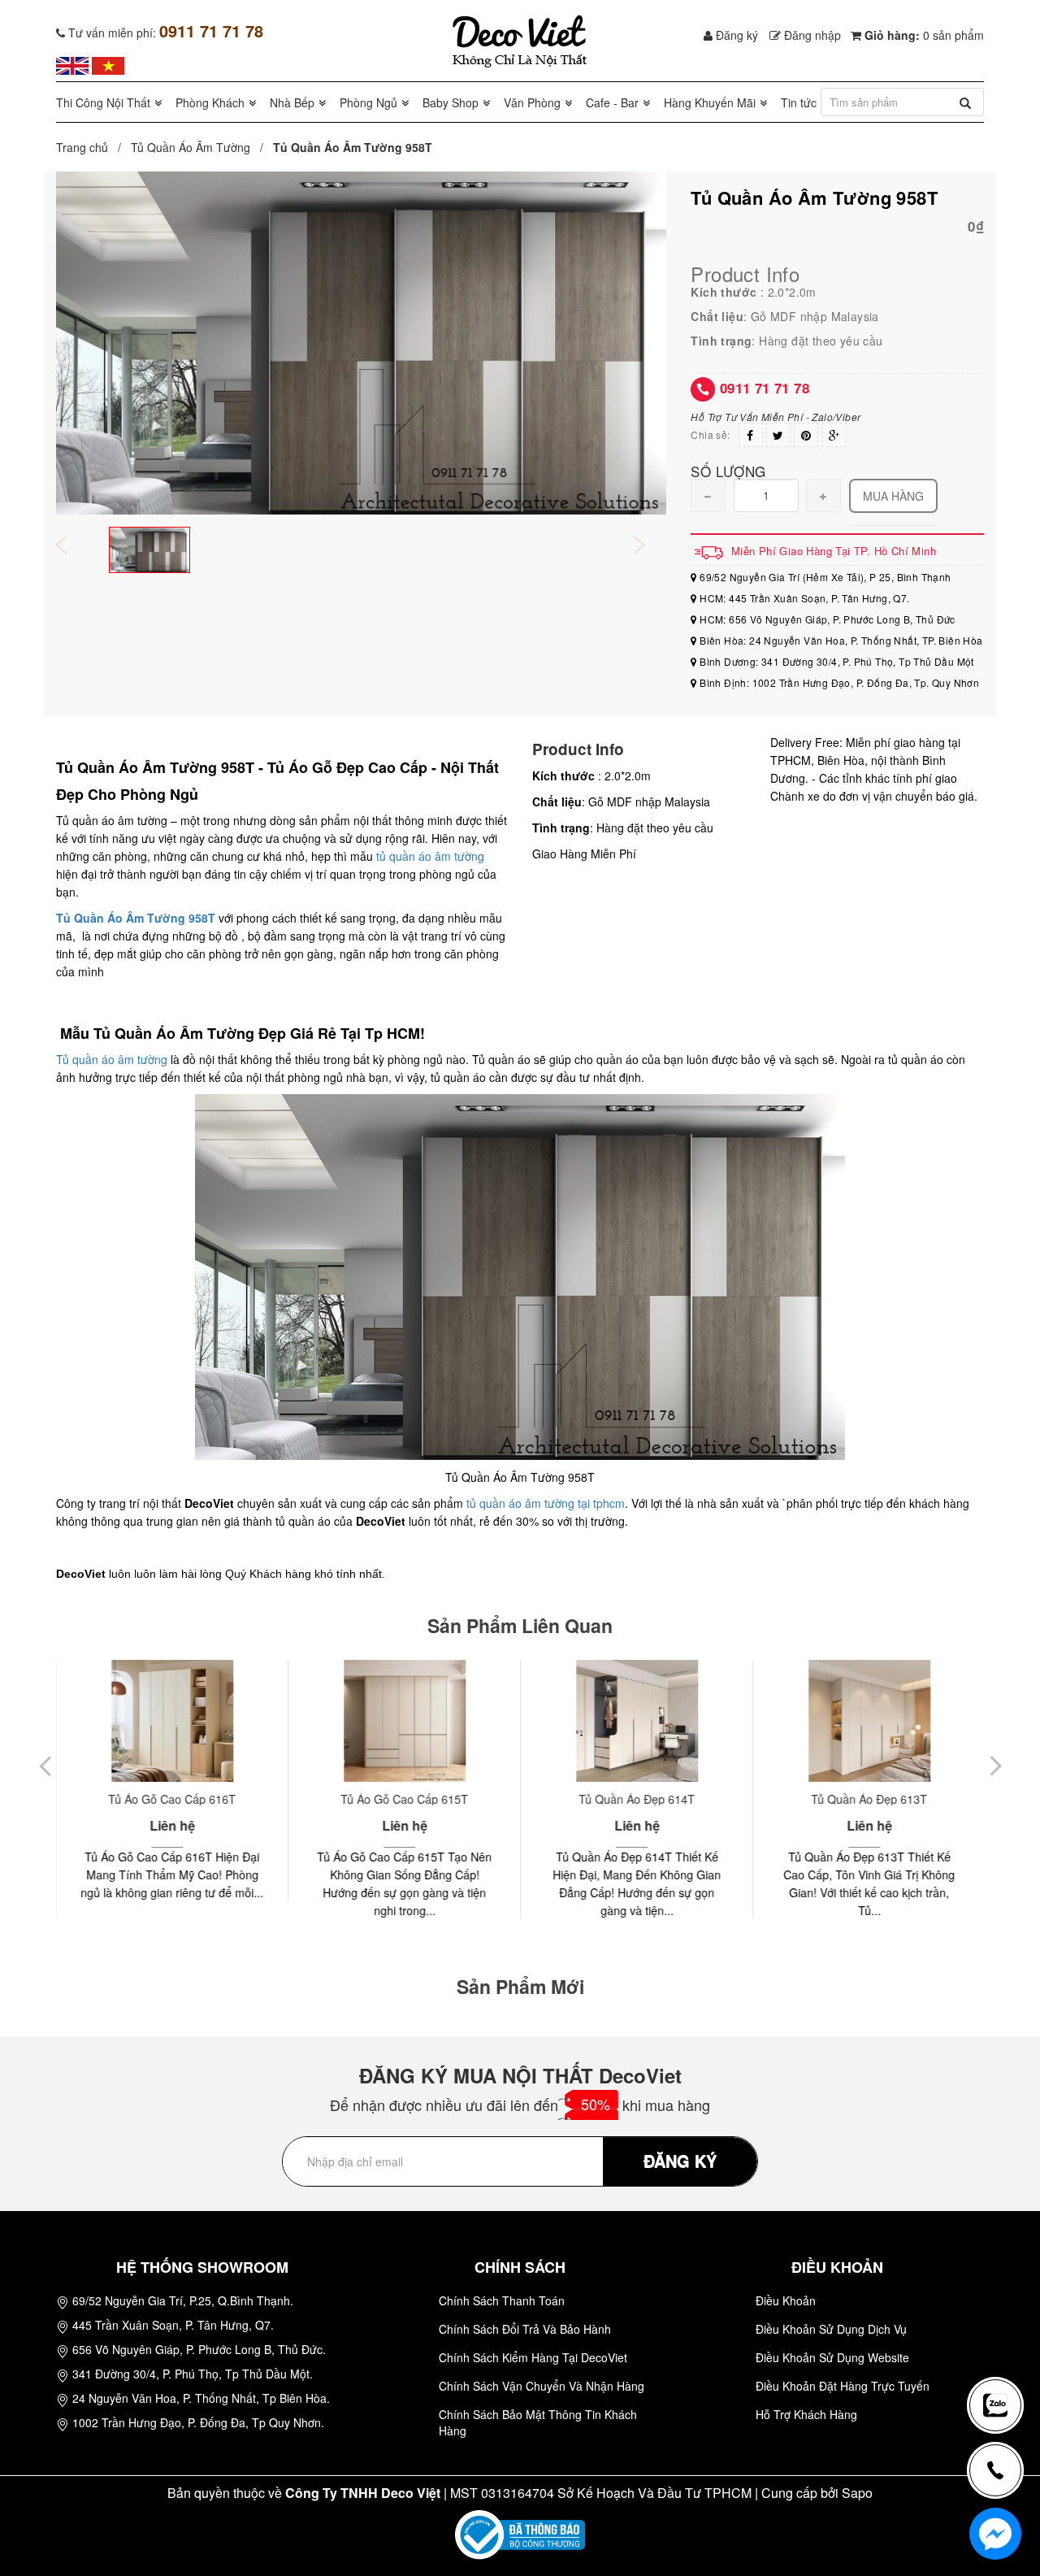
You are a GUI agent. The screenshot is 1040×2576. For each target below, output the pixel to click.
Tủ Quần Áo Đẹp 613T (869, 1799)
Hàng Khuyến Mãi (710, 102)
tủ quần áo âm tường (430, 856)
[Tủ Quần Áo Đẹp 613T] (869, 1721)
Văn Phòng (532, 102)
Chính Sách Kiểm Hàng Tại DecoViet (533, 2357)
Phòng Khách (210, 102)
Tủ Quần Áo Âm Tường (191, 147)
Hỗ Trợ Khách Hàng (806, 2414)
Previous (72, 547)
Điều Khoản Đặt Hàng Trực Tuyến (843, 2386)
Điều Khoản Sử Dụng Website (832, 2357)
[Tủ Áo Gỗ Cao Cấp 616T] (172, 1721)
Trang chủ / (92, 147)
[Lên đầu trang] (1003, 2352)
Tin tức (799, 102)
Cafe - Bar (612, 102)
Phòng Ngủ (368, 102)
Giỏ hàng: (923, 35)
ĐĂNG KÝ (680, 2160)
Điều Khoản (786, 2300)
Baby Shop (451, 102)
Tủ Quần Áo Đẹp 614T (637, 1799)
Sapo (857, 2493)
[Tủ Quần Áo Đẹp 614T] (637, 1721)
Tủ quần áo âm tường (112, 1059)
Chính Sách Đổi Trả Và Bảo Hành (525, 2329)
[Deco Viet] (72, 64)
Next (650, 547)
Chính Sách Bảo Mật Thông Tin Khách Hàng (538, 2422)
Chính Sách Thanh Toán (502, 2300)
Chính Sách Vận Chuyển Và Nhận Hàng (542, 2386)
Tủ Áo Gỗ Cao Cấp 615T (404, 1799)
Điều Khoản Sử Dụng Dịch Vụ (831, 2329)
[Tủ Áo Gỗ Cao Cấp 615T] (404, 1721)
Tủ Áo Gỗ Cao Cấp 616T (172, 1799)
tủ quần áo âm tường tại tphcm (546, 1503)
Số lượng (728, 470)
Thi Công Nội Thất (103, 102)
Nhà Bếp (292, 102)
